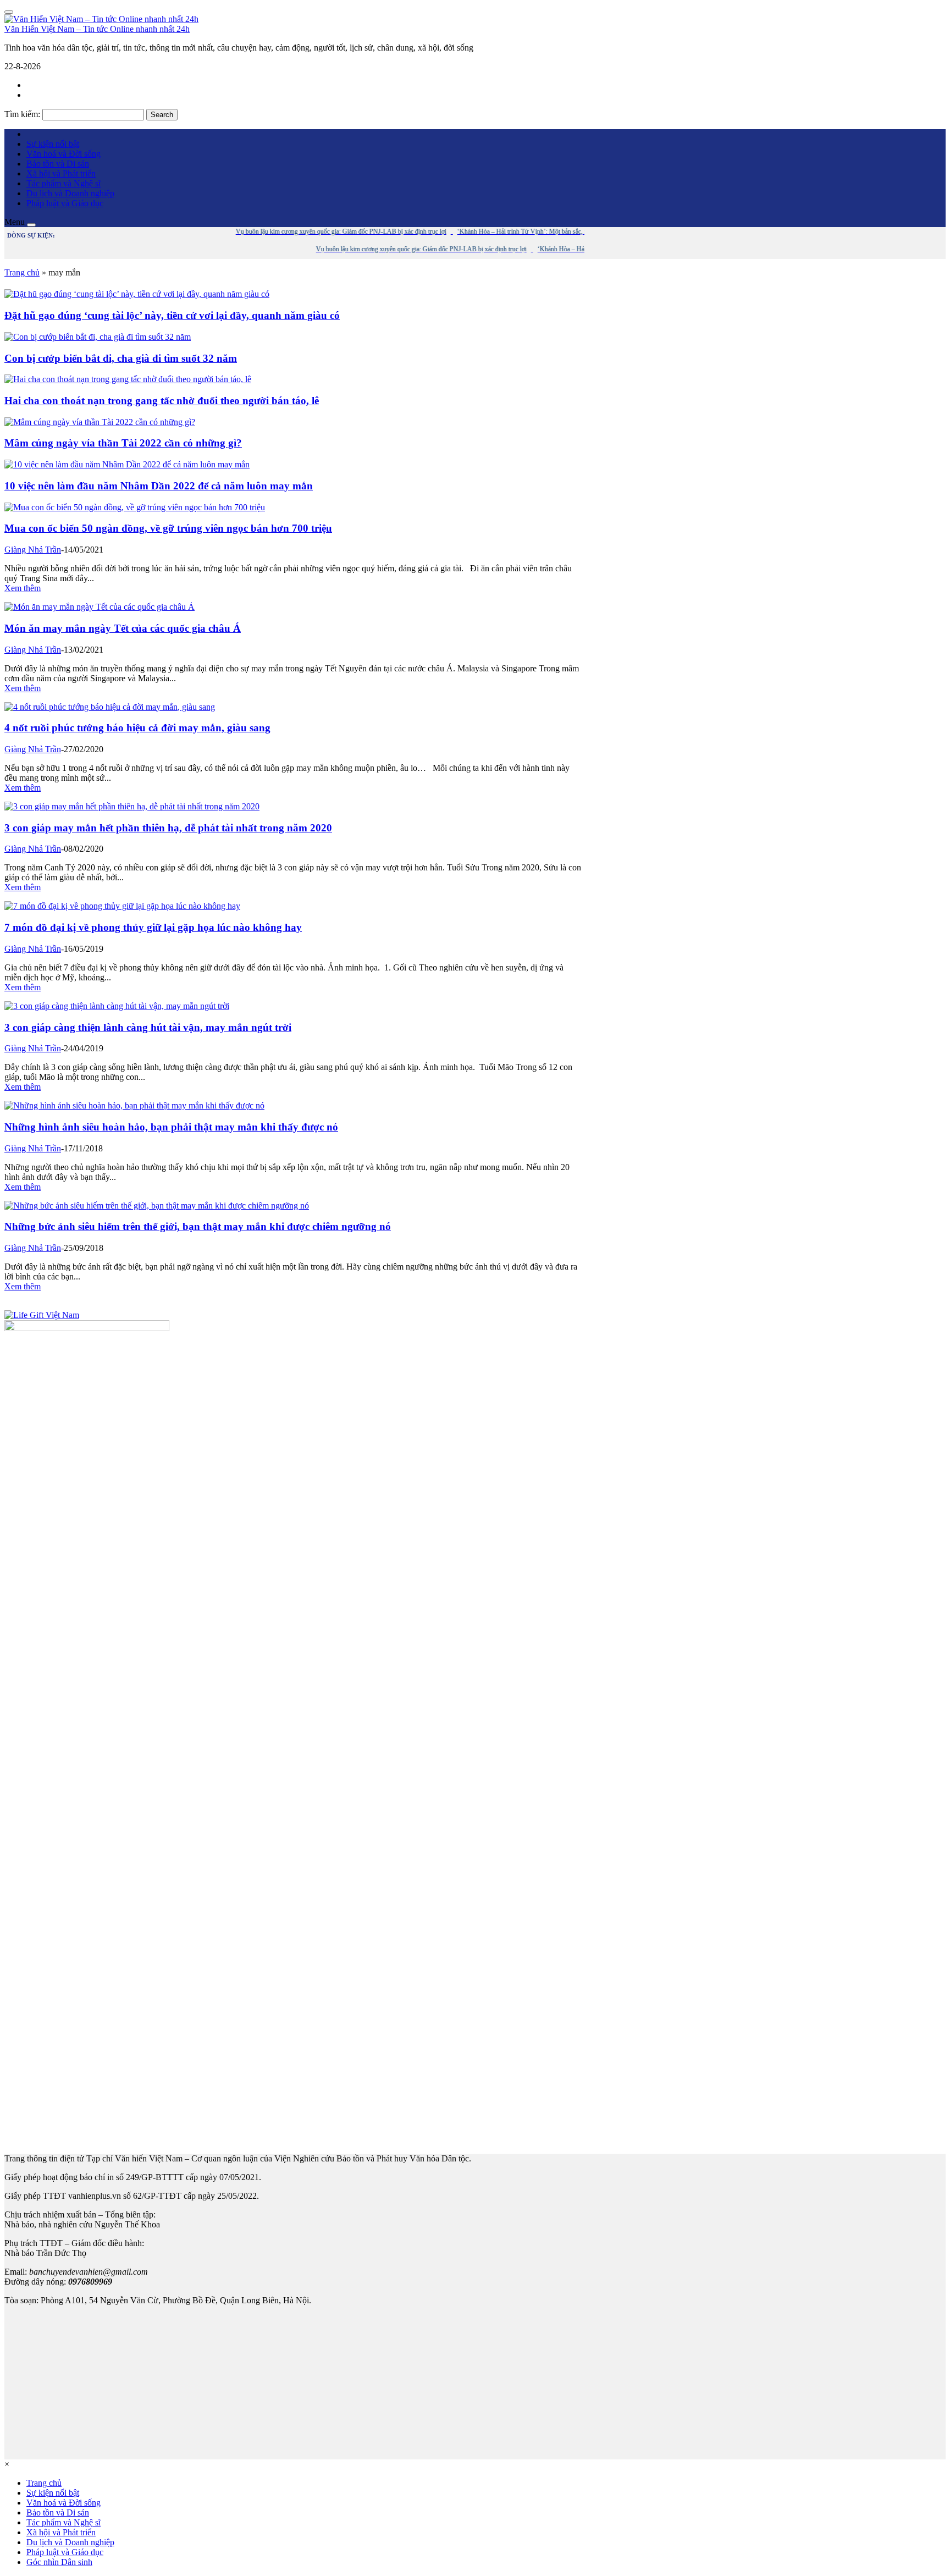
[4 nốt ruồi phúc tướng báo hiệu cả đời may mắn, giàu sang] (110, 707)
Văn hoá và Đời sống (63, 154)
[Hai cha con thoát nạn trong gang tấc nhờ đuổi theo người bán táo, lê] (128, 379)
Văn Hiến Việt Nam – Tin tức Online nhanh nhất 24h (97, 29)
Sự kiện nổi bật (53, 144)
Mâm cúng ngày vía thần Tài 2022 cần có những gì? (123, 443)
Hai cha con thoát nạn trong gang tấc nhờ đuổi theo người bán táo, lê (162, 401)
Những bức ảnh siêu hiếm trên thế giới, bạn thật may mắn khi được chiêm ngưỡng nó (198, 1226)
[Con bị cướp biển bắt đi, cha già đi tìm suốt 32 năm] (98, 337)
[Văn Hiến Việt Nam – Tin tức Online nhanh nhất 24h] (101, 19)
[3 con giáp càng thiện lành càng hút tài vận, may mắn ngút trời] (117, 1006)
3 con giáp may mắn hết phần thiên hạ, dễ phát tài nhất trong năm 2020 (168, 828)
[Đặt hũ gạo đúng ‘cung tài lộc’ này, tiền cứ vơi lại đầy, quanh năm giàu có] (137, 294)
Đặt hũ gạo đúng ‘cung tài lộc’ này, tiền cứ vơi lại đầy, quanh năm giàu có (172, 315)
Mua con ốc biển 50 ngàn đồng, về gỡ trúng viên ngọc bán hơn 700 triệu (168, 528)
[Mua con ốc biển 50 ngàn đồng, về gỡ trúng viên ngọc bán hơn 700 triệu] (135, 507)
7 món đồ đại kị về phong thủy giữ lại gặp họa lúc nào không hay (153, 927)
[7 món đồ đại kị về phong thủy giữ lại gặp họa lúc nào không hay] (122, 906)
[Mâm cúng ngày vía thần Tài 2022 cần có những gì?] (100, 422)
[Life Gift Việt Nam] (42, 1315)
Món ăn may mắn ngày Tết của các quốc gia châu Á (123, 628)
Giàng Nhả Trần (33, 550)
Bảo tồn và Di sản (58, 164)
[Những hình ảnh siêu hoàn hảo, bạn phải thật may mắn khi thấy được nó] (134, 1105)
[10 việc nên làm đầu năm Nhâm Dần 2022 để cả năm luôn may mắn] (127, 464)
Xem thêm (23, 588)
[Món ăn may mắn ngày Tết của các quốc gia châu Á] (100, 607)
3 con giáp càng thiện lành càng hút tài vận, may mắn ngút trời (148, 1027)
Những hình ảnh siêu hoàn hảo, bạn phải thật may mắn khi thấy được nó (171, 1127)
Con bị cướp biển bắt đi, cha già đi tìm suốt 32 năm (121, 358)
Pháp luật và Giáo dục (65, 203)
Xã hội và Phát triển (61, 173)
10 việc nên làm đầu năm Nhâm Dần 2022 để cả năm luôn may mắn (159, 486)
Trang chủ (22, 272)
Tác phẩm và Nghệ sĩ (63, 183)
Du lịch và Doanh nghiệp (70, 193)
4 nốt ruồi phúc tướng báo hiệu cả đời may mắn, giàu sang (137, 728)
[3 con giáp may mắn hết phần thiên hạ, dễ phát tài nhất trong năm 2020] (132, 806)
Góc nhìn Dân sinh (59, 2562)
